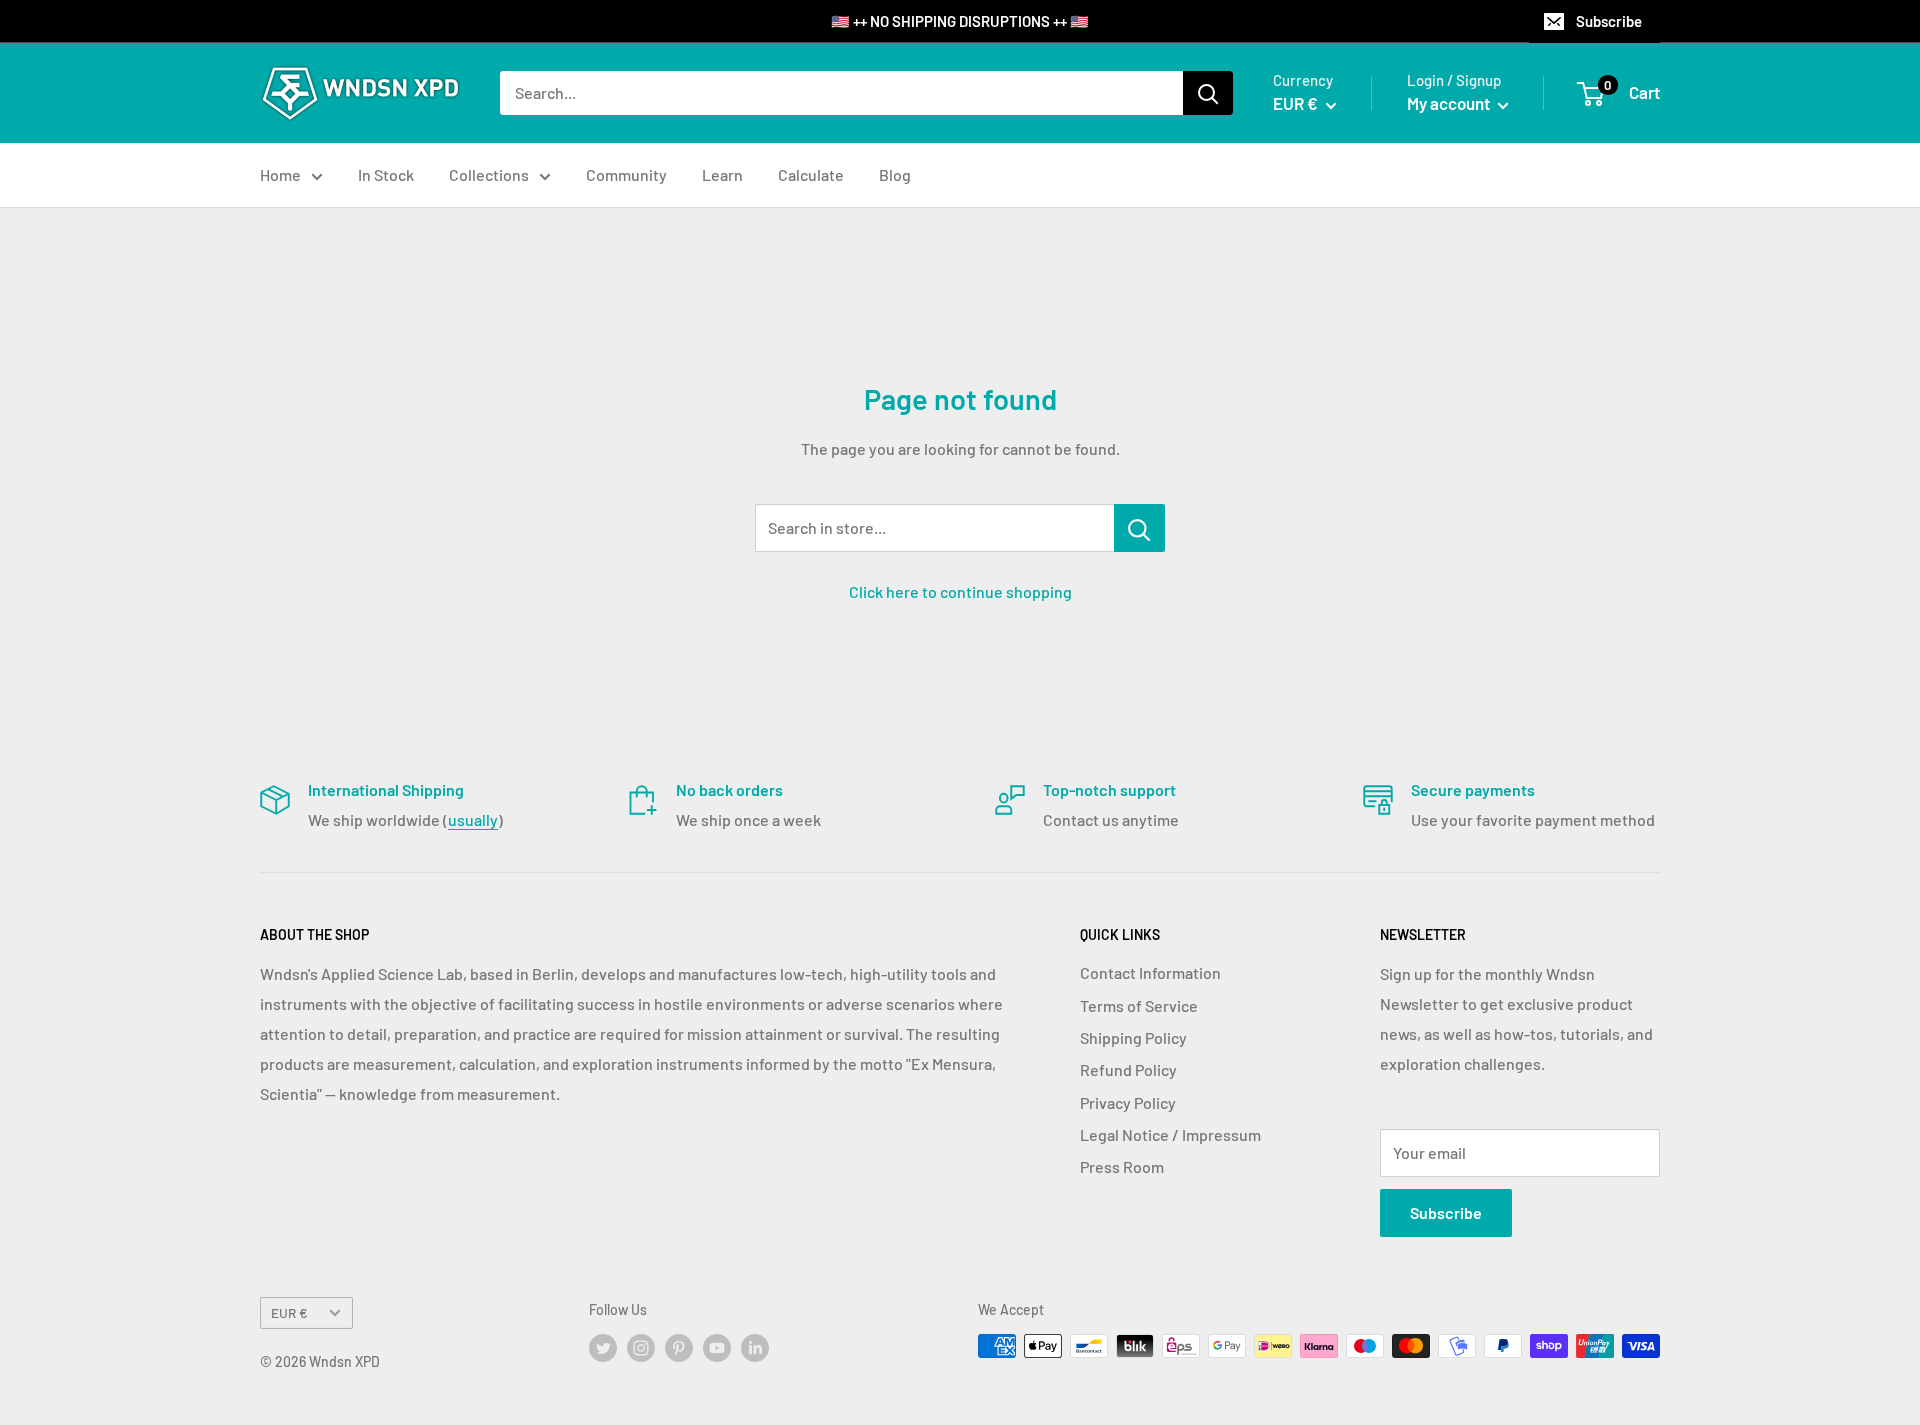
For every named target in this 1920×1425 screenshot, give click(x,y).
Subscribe (1609, 21)
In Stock (386, 174)
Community (626, 174)
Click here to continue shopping (960, 591)
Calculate (811, 174)
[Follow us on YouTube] (717, 1348)
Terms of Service (1139, 1005)
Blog (895, 174)
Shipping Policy (1133, 1037)
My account (1450, 103)
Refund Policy (1128, 1069)
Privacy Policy (1128, 1102)
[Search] (1208, 93)
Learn (722, 174)
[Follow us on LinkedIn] (755, 1348)
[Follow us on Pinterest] (679, 1348)
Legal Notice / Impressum (1170, 1134)
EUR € (289, 1312)
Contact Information (1150, 972)
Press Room (1122, 1166)
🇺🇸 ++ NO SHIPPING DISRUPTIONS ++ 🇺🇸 (960, 21)
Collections (489, 174)
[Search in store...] (1139, 528)
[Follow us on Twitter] (603, 1348)
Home (280, 174)
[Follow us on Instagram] (641, 1348)
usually (473, 819)
